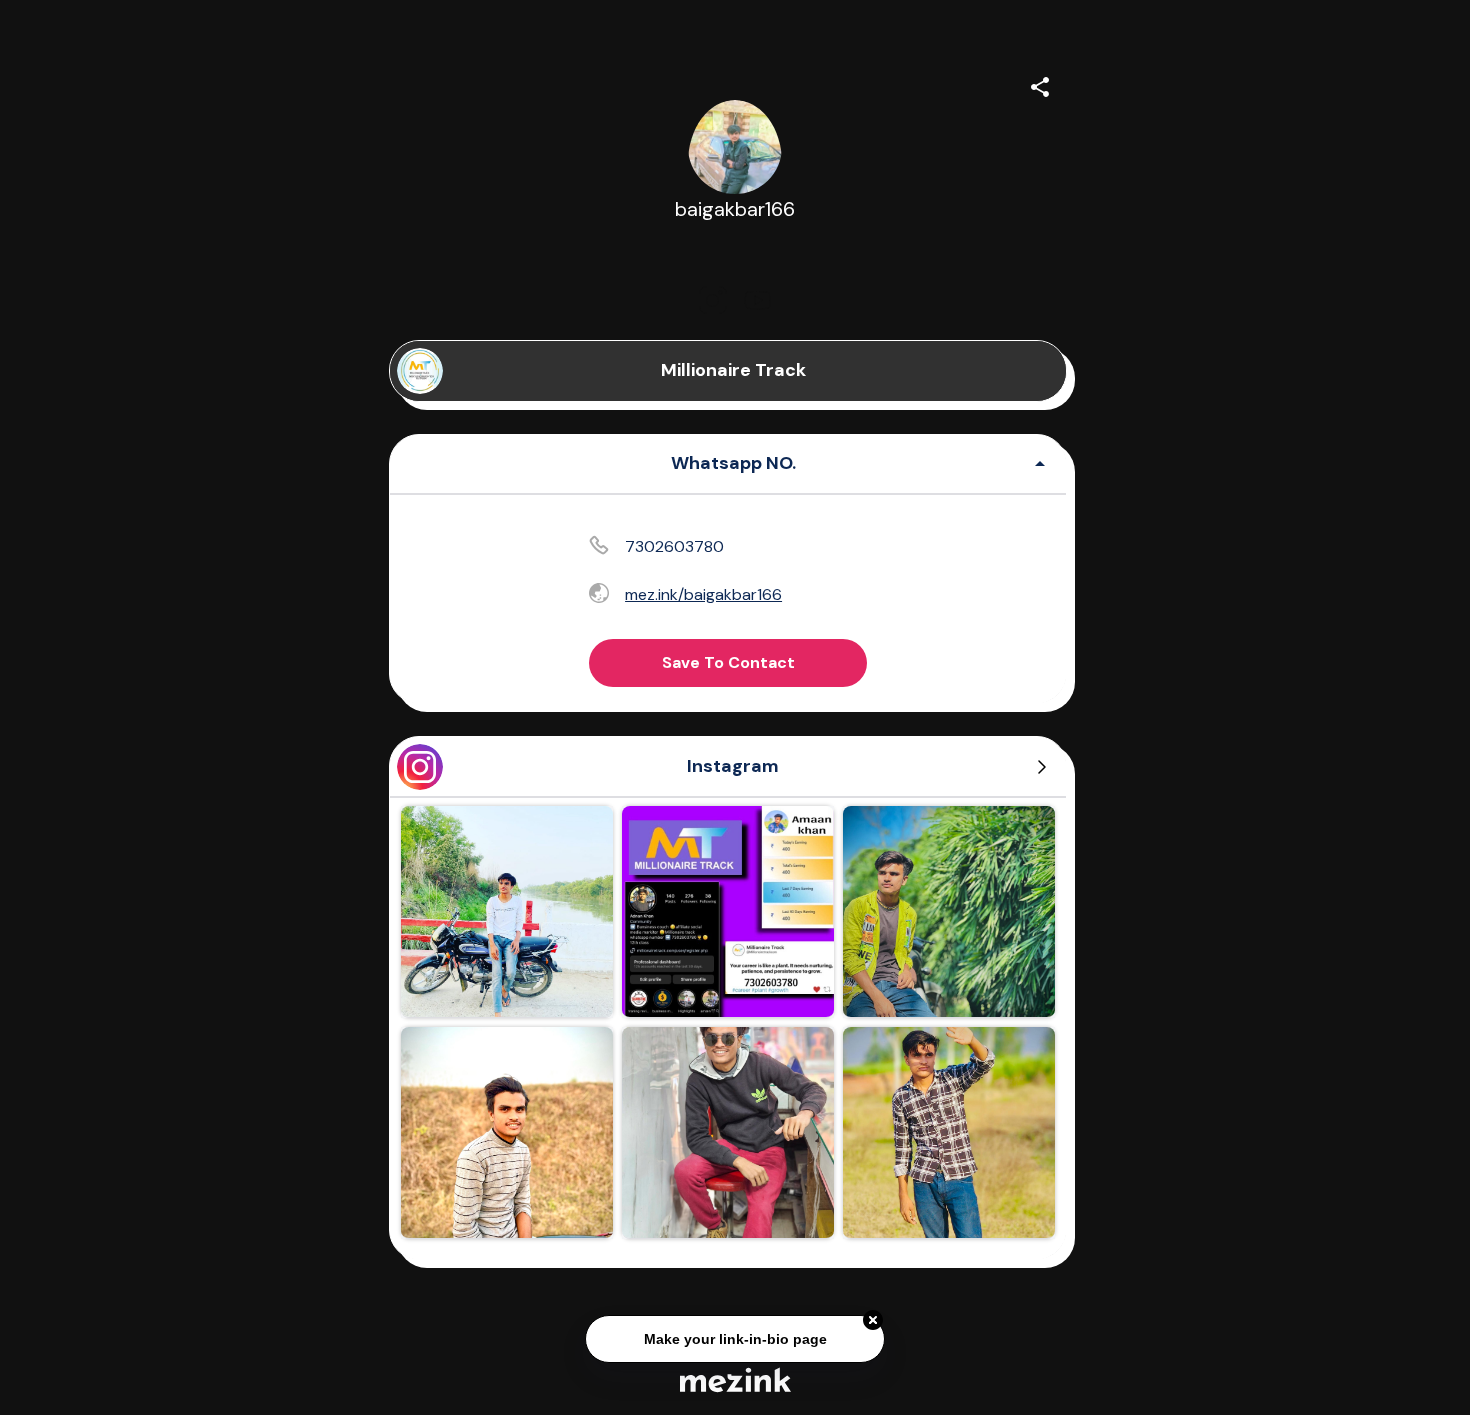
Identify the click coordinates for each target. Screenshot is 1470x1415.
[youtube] (757, 300)
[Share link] (1040, 84)
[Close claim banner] (873, 1318)
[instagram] (713, 300)
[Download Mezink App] (735, 1379)
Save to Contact (728, 662)
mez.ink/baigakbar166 (703, 594)
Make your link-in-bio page (734, 1336)
